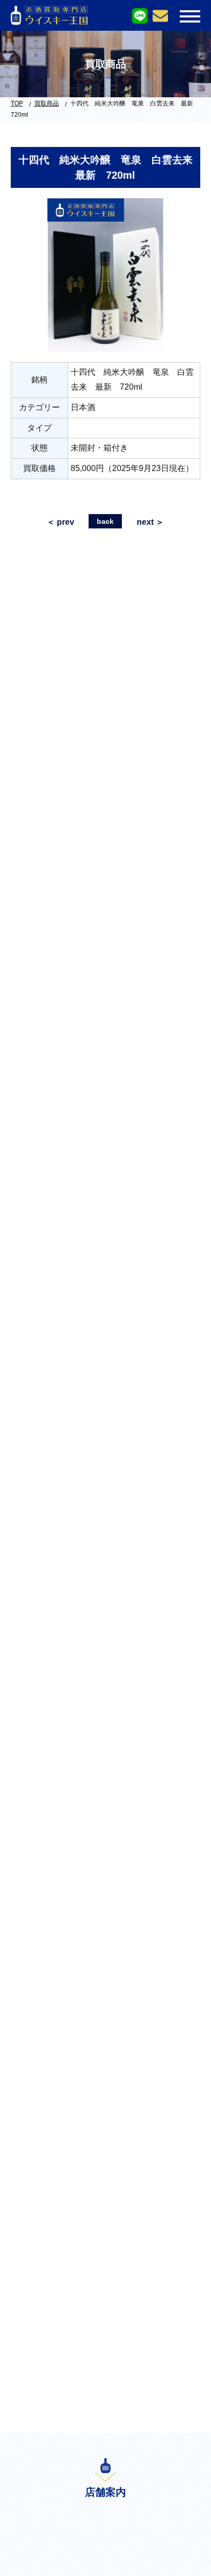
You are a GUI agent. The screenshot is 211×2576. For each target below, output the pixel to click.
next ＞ (150, 522)
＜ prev (60, 522)
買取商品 (47, 103)
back (105, 521)
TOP (17, 103)
